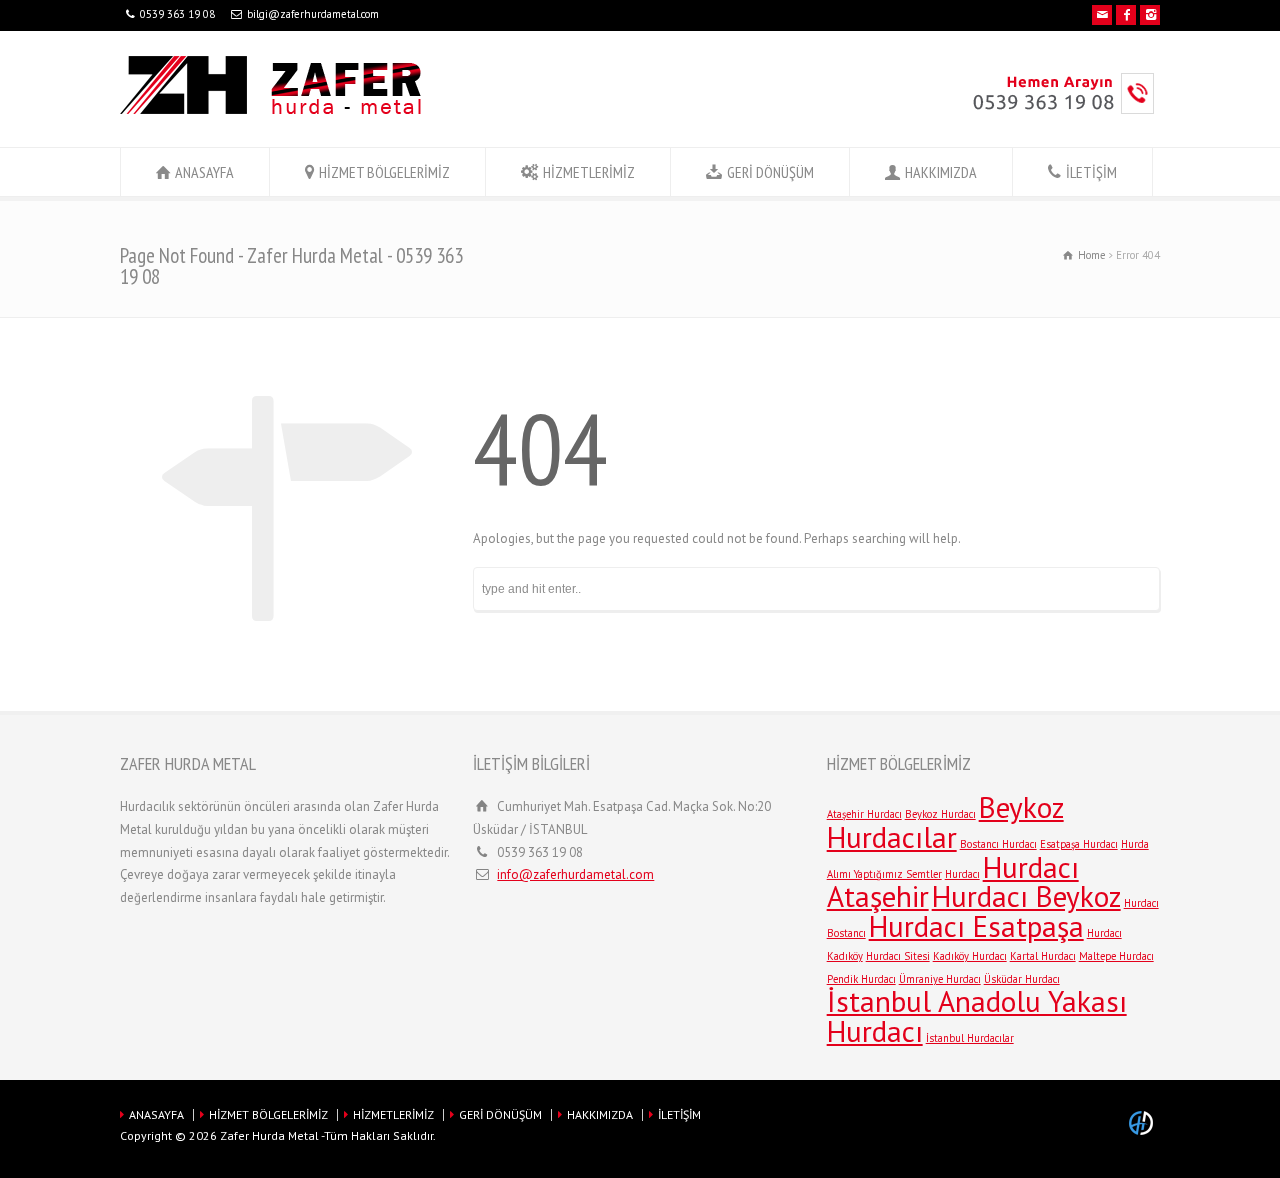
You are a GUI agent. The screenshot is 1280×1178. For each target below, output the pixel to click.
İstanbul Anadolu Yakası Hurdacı (977, 1016)
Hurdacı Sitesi (898, 956)
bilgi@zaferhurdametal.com (313, 14)
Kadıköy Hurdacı (970, 956)
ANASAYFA (204, 172)
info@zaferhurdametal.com (575, 874)
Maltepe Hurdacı (1116, 956)
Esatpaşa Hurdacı (1079, 844)
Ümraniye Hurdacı (940, 979)
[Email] (1102, 15)
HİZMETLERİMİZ (589, 172)
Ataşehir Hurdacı (864, 814)
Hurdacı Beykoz (1026, 896)
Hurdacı (962, 874)
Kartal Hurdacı (1043, 956)
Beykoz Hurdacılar (945, 822)
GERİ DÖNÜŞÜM (770, 172)
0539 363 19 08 (177, 14)
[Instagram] (1150, 15)
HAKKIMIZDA (941, 172)
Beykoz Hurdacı (940, 814)
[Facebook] (1126, 15)
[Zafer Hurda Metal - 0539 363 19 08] (270, 109)
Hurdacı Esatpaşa (976, 926)
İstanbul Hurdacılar (970, 1038)
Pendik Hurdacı (861, 979)
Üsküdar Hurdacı (1022, 979)
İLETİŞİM (1091, 172)
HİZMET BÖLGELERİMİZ (384, 172)
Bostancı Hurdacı (998, 844)
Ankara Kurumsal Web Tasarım (1144, 1123)
